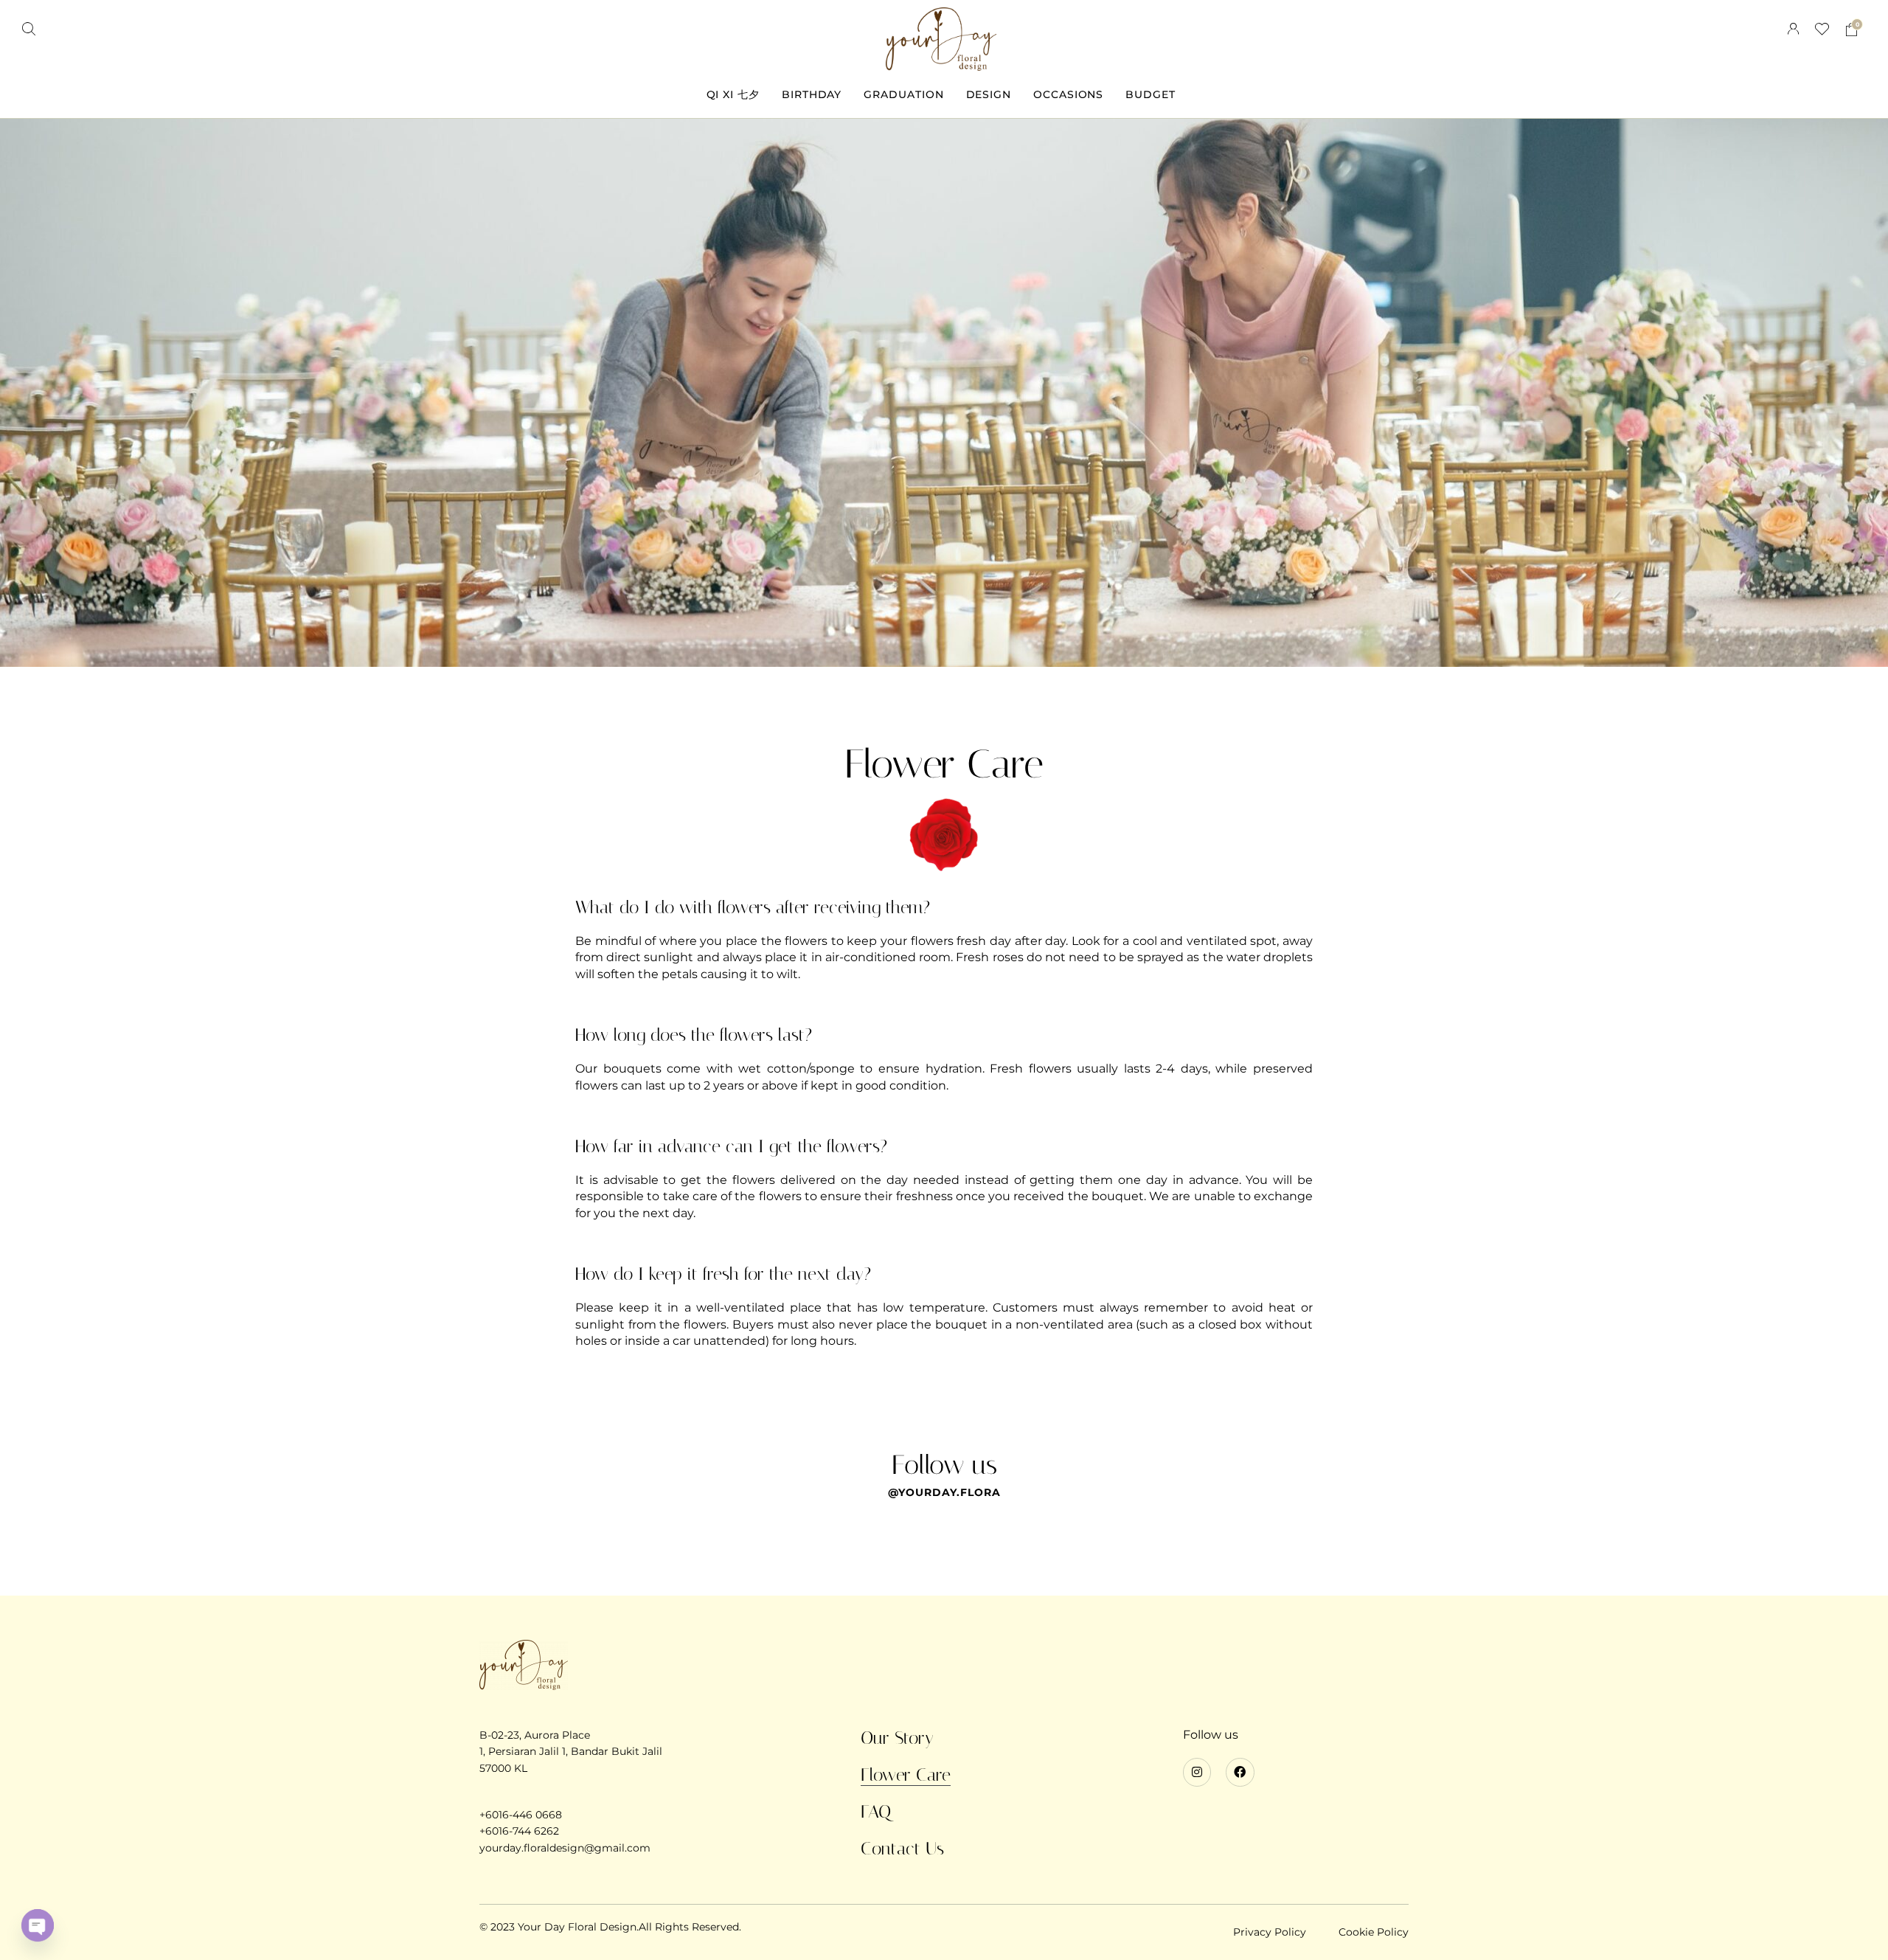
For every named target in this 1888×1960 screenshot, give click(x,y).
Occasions (1068, 94)
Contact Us (902, 1849)
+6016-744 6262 (519, 1831)
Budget (1150, 94)
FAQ (876, 1812)
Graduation (903, 94)
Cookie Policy (1374, 1932)
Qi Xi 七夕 (733, 94)
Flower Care (906, 1775)
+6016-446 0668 (521, 1815)
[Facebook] (1240, 1772)
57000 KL (503, 1768)
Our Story (897, 1738)
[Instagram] (1197, 1772)
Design (989, 94)
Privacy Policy (1270, 1932)
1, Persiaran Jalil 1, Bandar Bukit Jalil (571, 1751)
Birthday (812, 94)
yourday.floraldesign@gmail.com (565, 1848)
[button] (29, 29)
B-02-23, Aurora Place (535, 1735)
